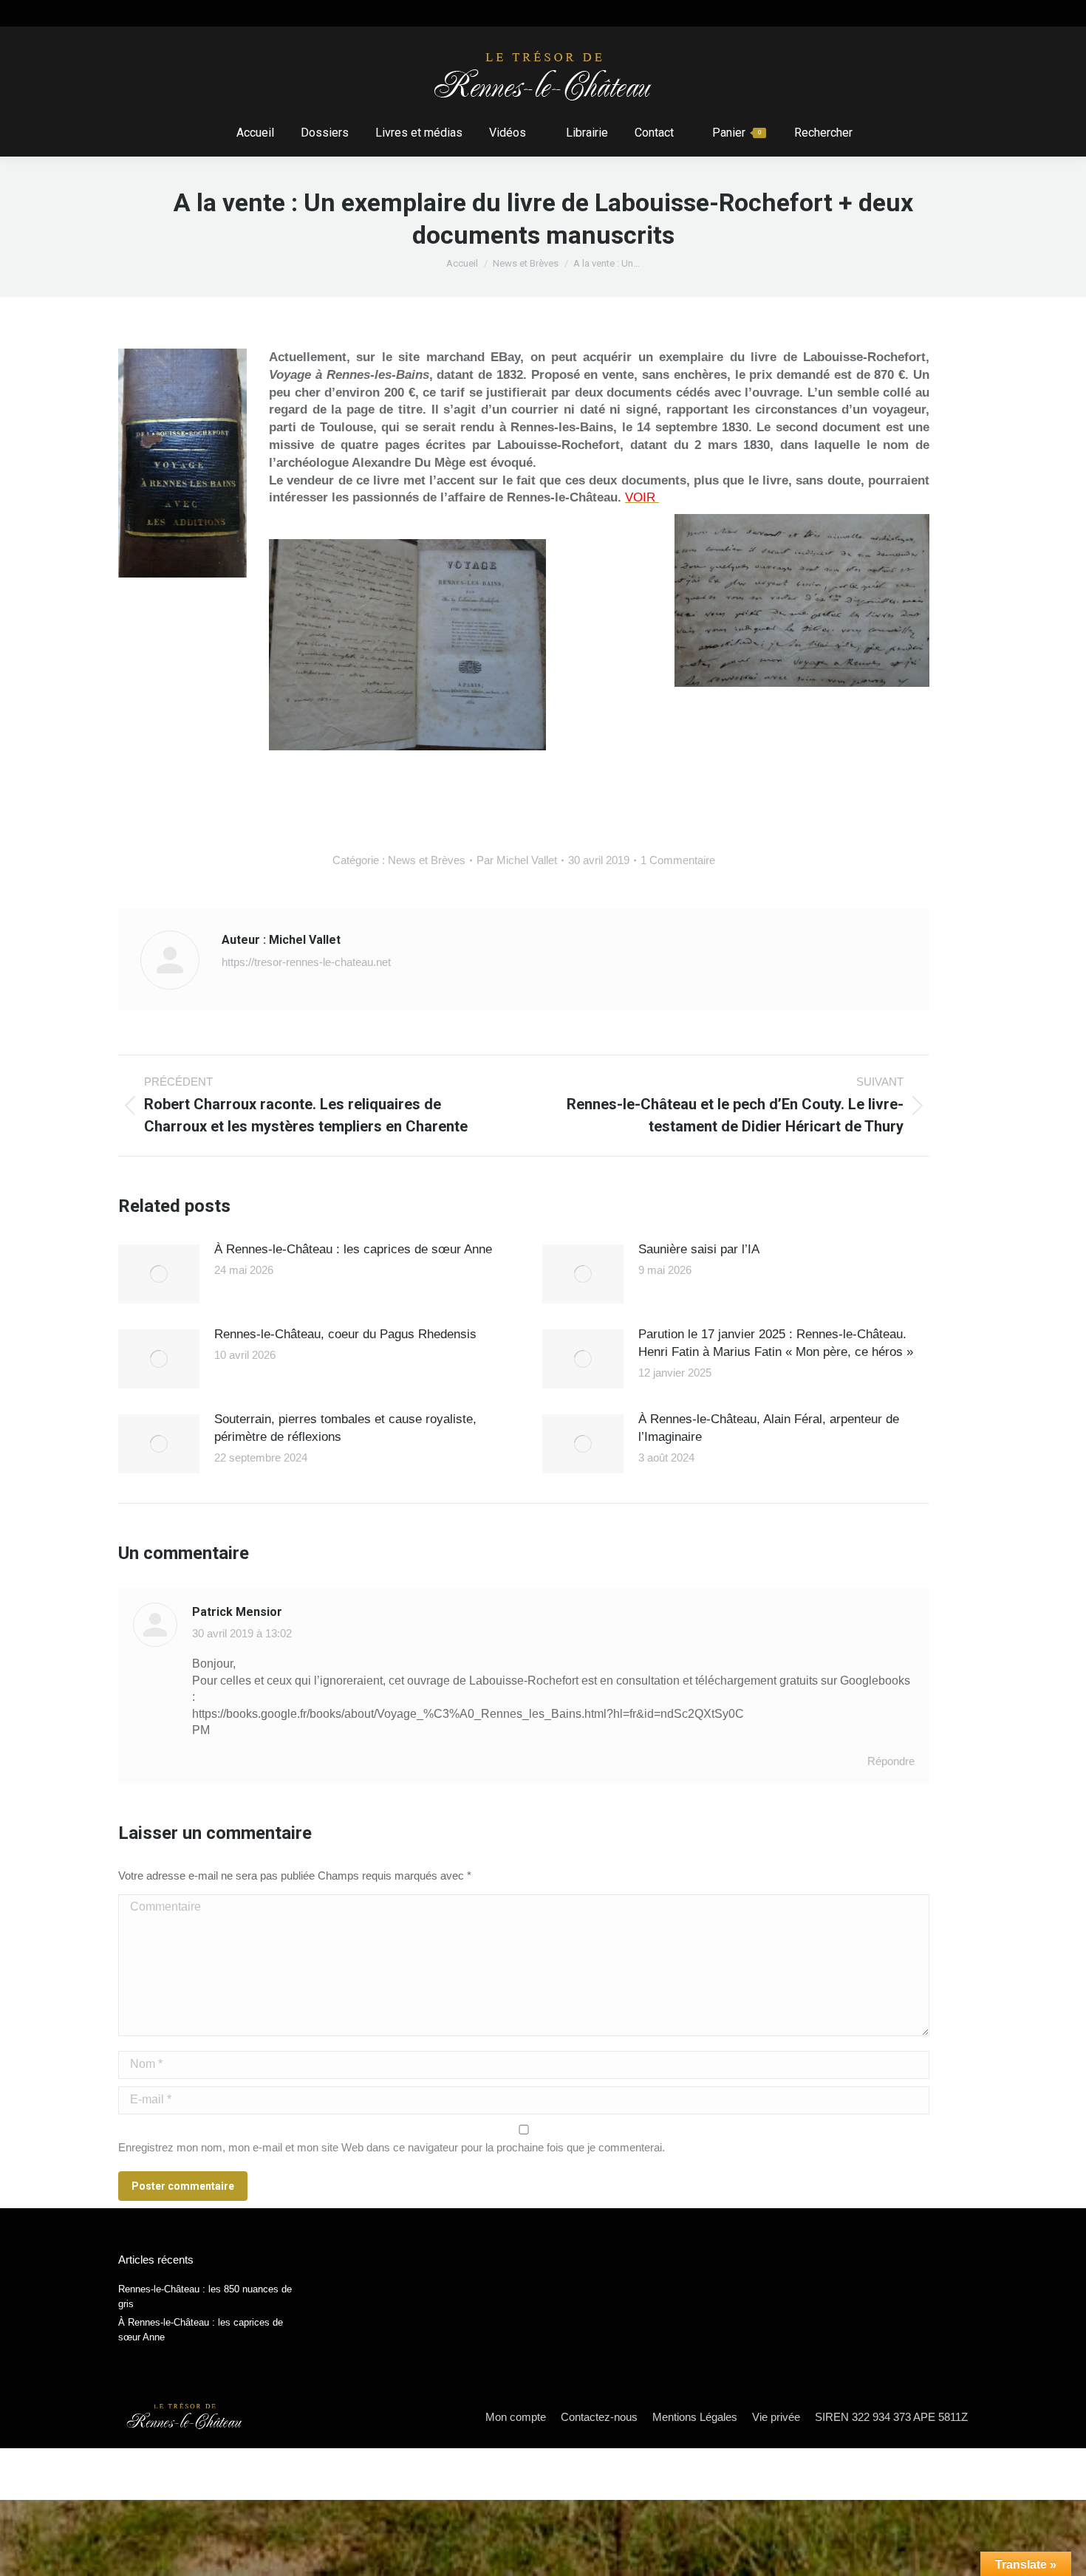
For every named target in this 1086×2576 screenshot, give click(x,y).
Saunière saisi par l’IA (699, 1249)
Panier (737, 133)
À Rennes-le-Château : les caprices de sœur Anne (353, 1249)
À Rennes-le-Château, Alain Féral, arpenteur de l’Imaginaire (769, 1428)
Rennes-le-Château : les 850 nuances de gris (205, 2296)
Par (517, 860)
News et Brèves (427, 860)
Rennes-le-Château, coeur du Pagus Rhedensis (345, 1334)
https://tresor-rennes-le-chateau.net (306, 962)
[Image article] (159, 1274)
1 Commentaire (678, 860)
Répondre (891, 1761)
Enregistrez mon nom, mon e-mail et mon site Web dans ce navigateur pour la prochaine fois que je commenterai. (392, 2147)
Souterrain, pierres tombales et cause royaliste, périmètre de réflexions (345, 1428)
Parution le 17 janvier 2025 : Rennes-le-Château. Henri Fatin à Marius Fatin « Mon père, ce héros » (776, 1343)
